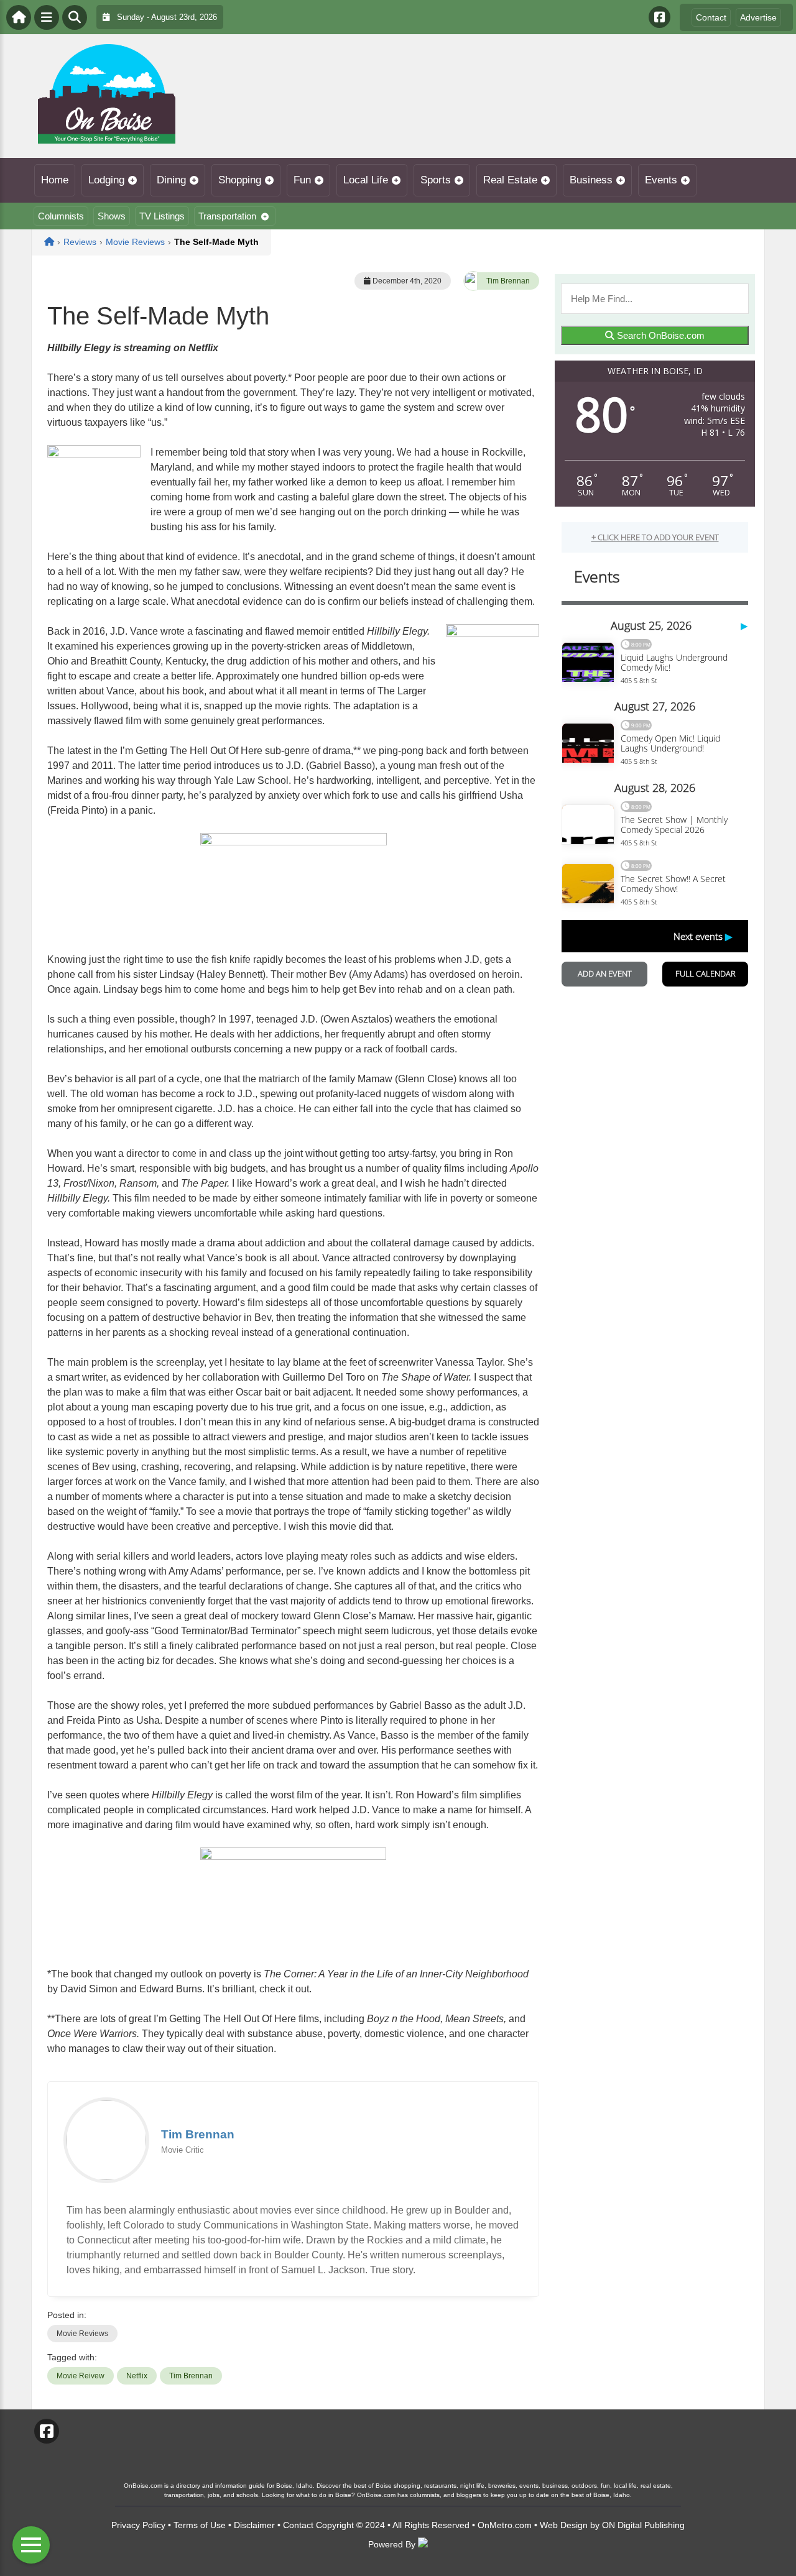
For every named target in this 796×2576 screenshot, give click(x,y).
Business (591, 180)
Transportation (227, 216)
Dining (171, 180)
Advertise (758, 17)
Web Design (564, 2525)
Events (661, 180)
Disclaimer (254, 2525)
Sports (436, 180)
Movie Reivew (81, 2376)
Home (55, 180)
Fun (302, 180)
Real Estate (510, 180)
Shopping (240, 180)
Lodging (106, 180)
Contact (711, 17)
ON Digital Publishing (643, 2525)
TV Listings (162, 216)
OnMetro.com (505, 2525)
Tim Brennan (508, 281)
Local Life (366, 180)
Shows (112, 216)
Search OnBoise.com (659, 335)
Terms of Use (200, 2525)
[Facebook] (659, 17)
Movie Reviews (82, 2334)
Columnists (61, 216)
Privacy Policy (138, 2525)
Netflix (137, 2376)
